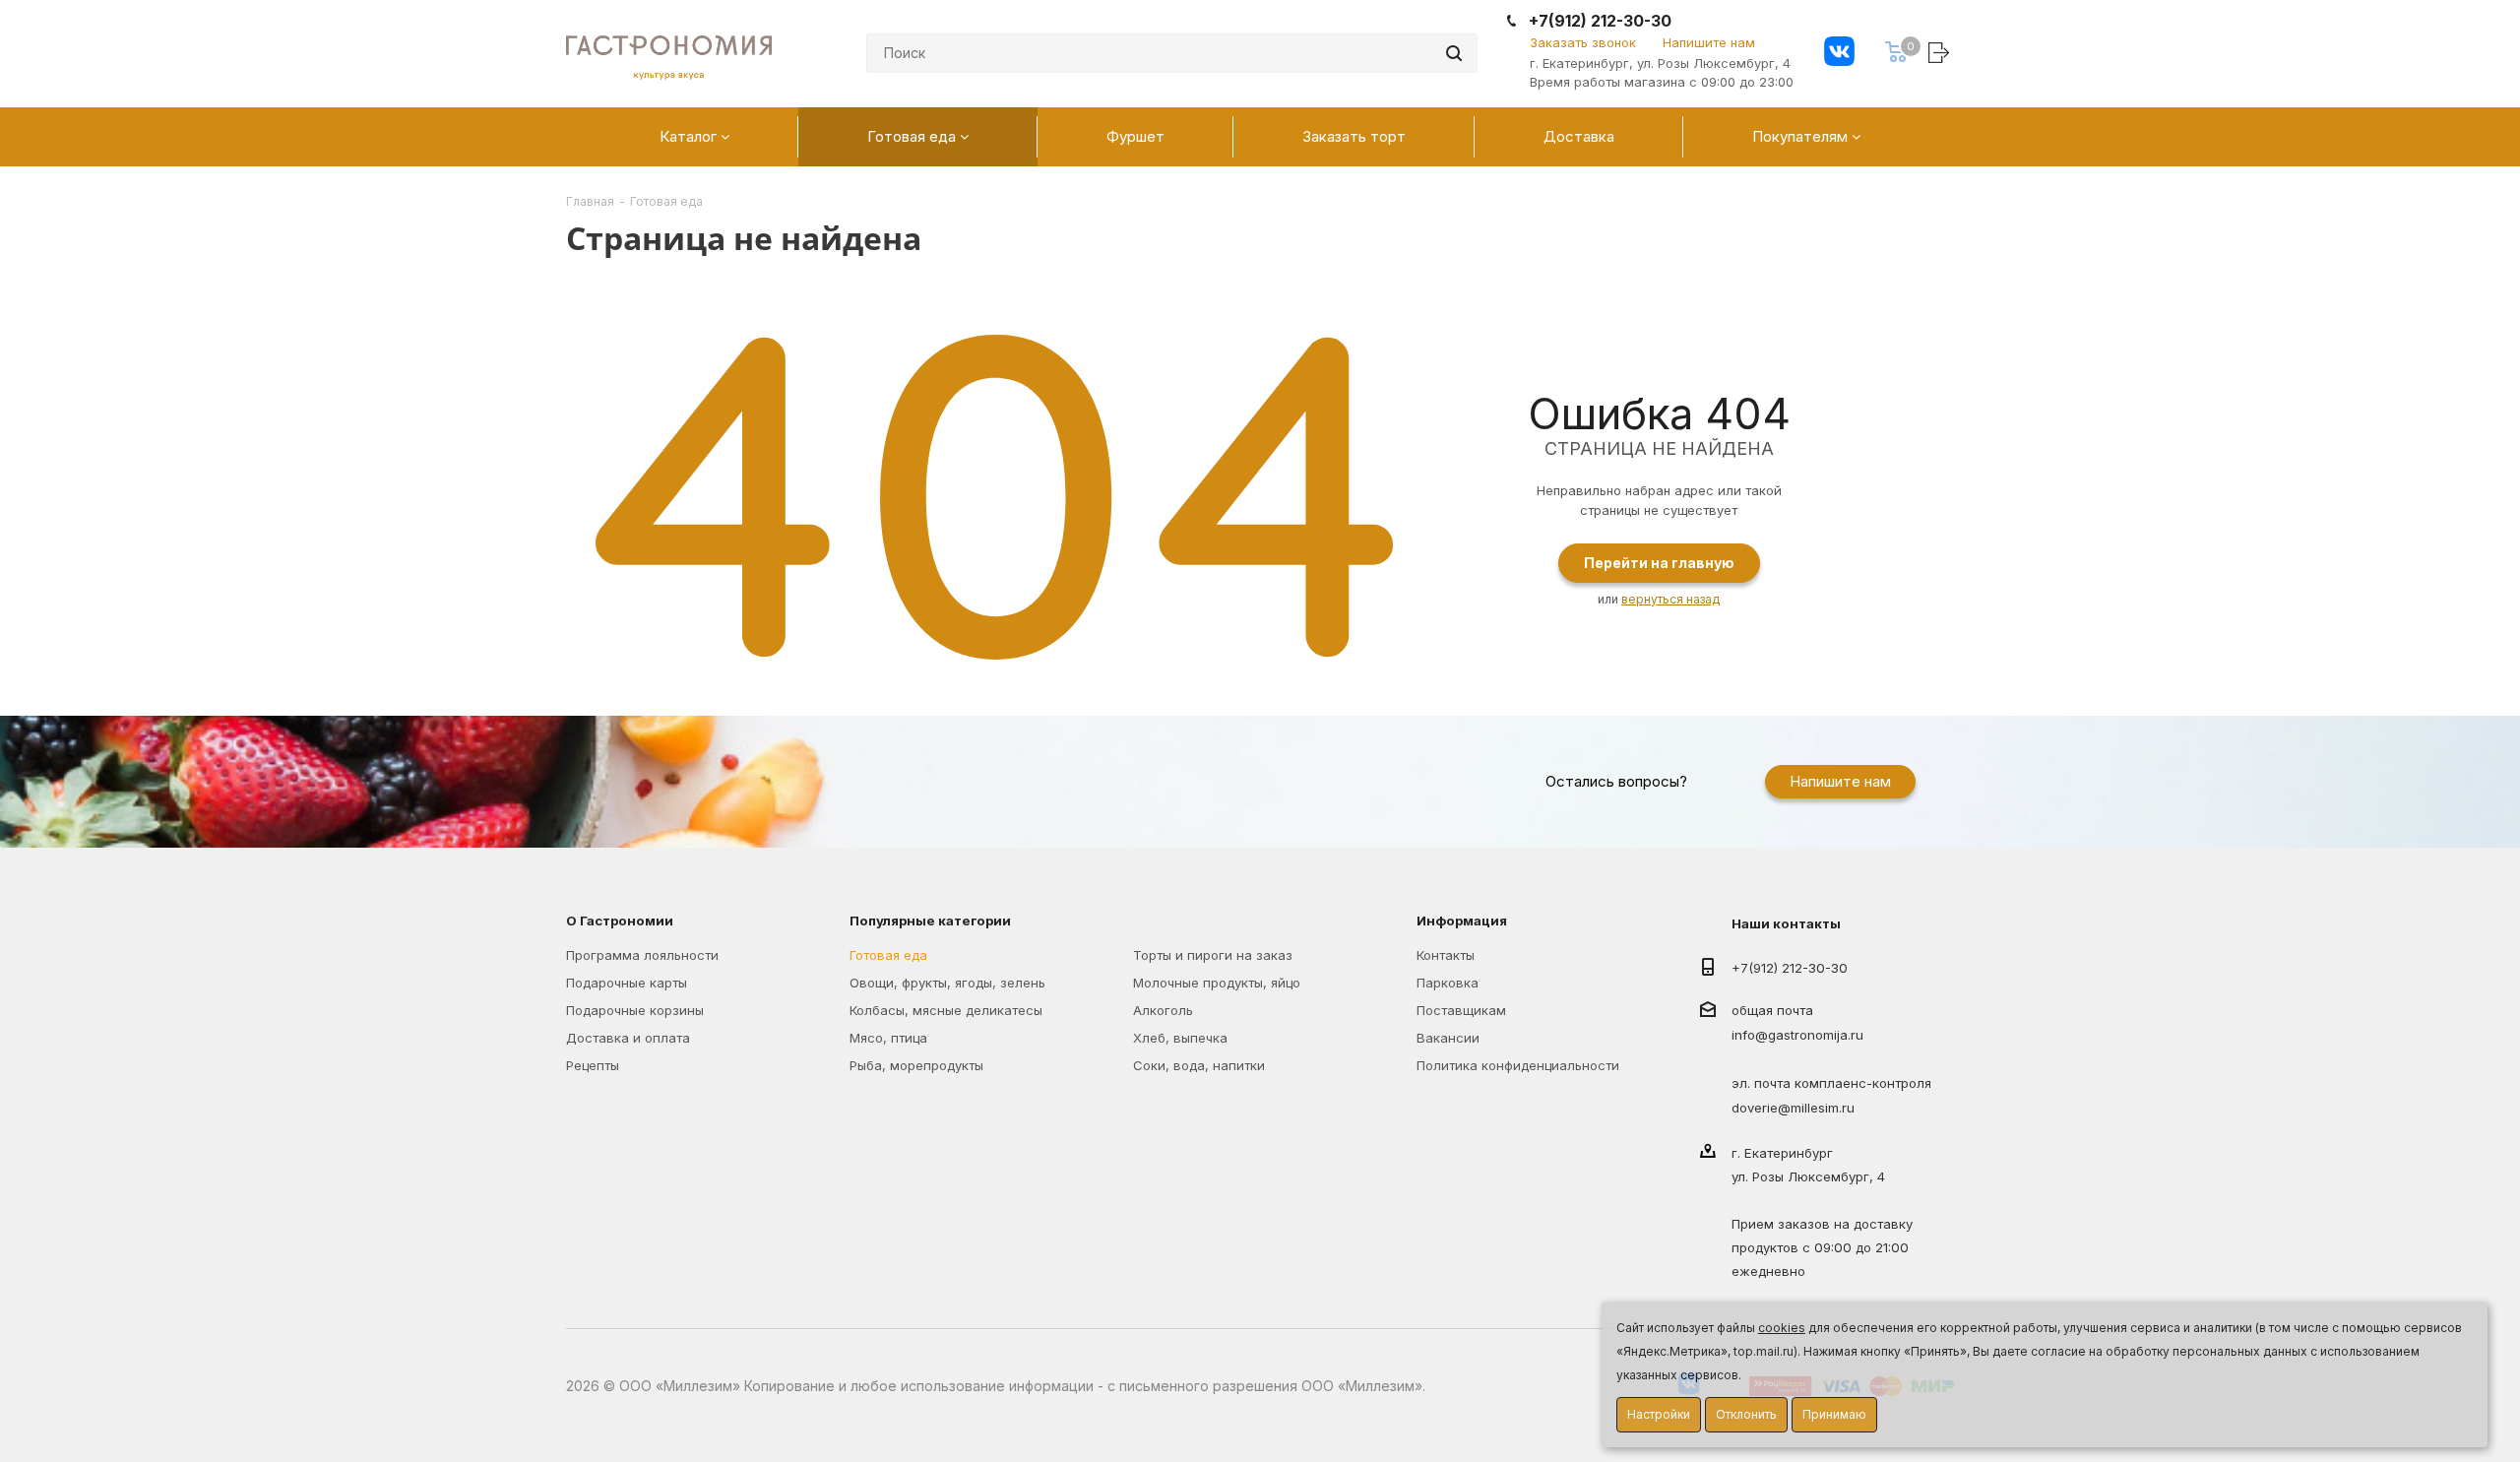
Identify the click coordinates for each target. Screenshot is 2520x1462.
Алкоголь (1163, 1010)
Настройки (1659, 1414)
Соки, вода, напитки (1199, 1065)
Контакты (1446, 955)
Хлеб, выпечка (1180, 1038)
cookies (1782, 1328)
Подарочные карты (627, 983)
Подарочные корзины (635, 1010)
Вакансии (1448, 1038)
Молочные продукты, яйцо (1217, 983)
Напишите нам (1709, 42)
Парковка (1448, 983)
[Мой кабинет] (1941, 52)
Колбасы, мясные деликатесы (946, 1010)
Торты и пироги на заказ (1213, 955)
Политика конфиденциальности (1518, 1065)
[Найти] (1454, 53)
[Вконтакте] (1839, 54)
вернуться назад (1670, 599)
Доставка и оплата (628, 1038)
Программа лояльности (642, 955)
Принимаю (1834, 1414)
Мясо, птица (888, 1038)
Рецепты (593, 1065)
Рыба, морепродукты (916, 1065)
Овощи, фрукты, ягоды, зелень (947, 983)
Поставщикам (1461, 1010)
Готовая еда (888, 955)
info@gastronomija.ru (1797, 1036)
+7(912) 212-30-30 (1600, 21)
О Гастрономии (620, 921)
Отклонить (1746, 1414)
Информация (1462, 921)
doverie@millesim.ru (1793, 1108)
